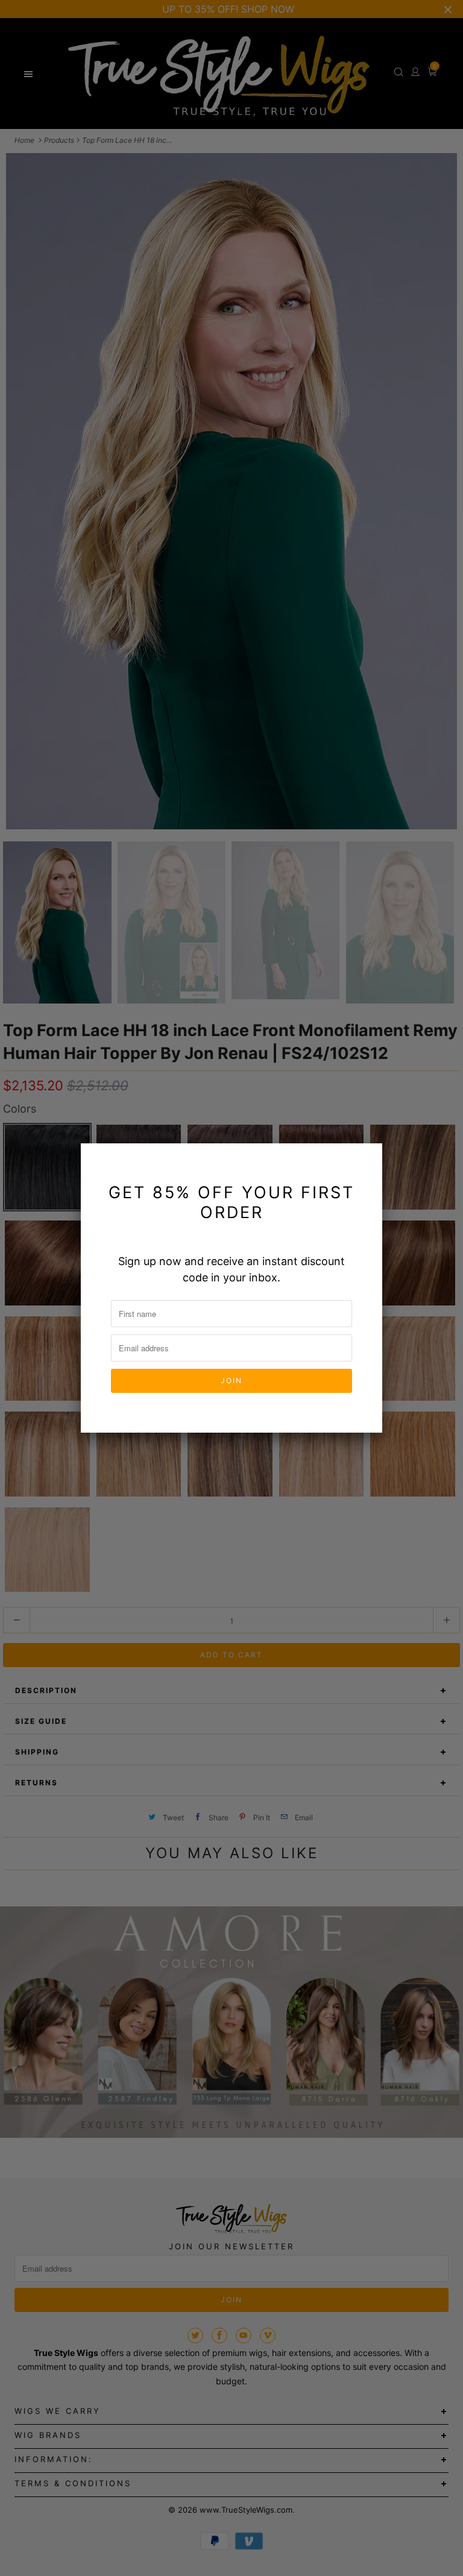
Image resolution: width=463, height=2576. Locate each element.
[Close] (366, 1160)
